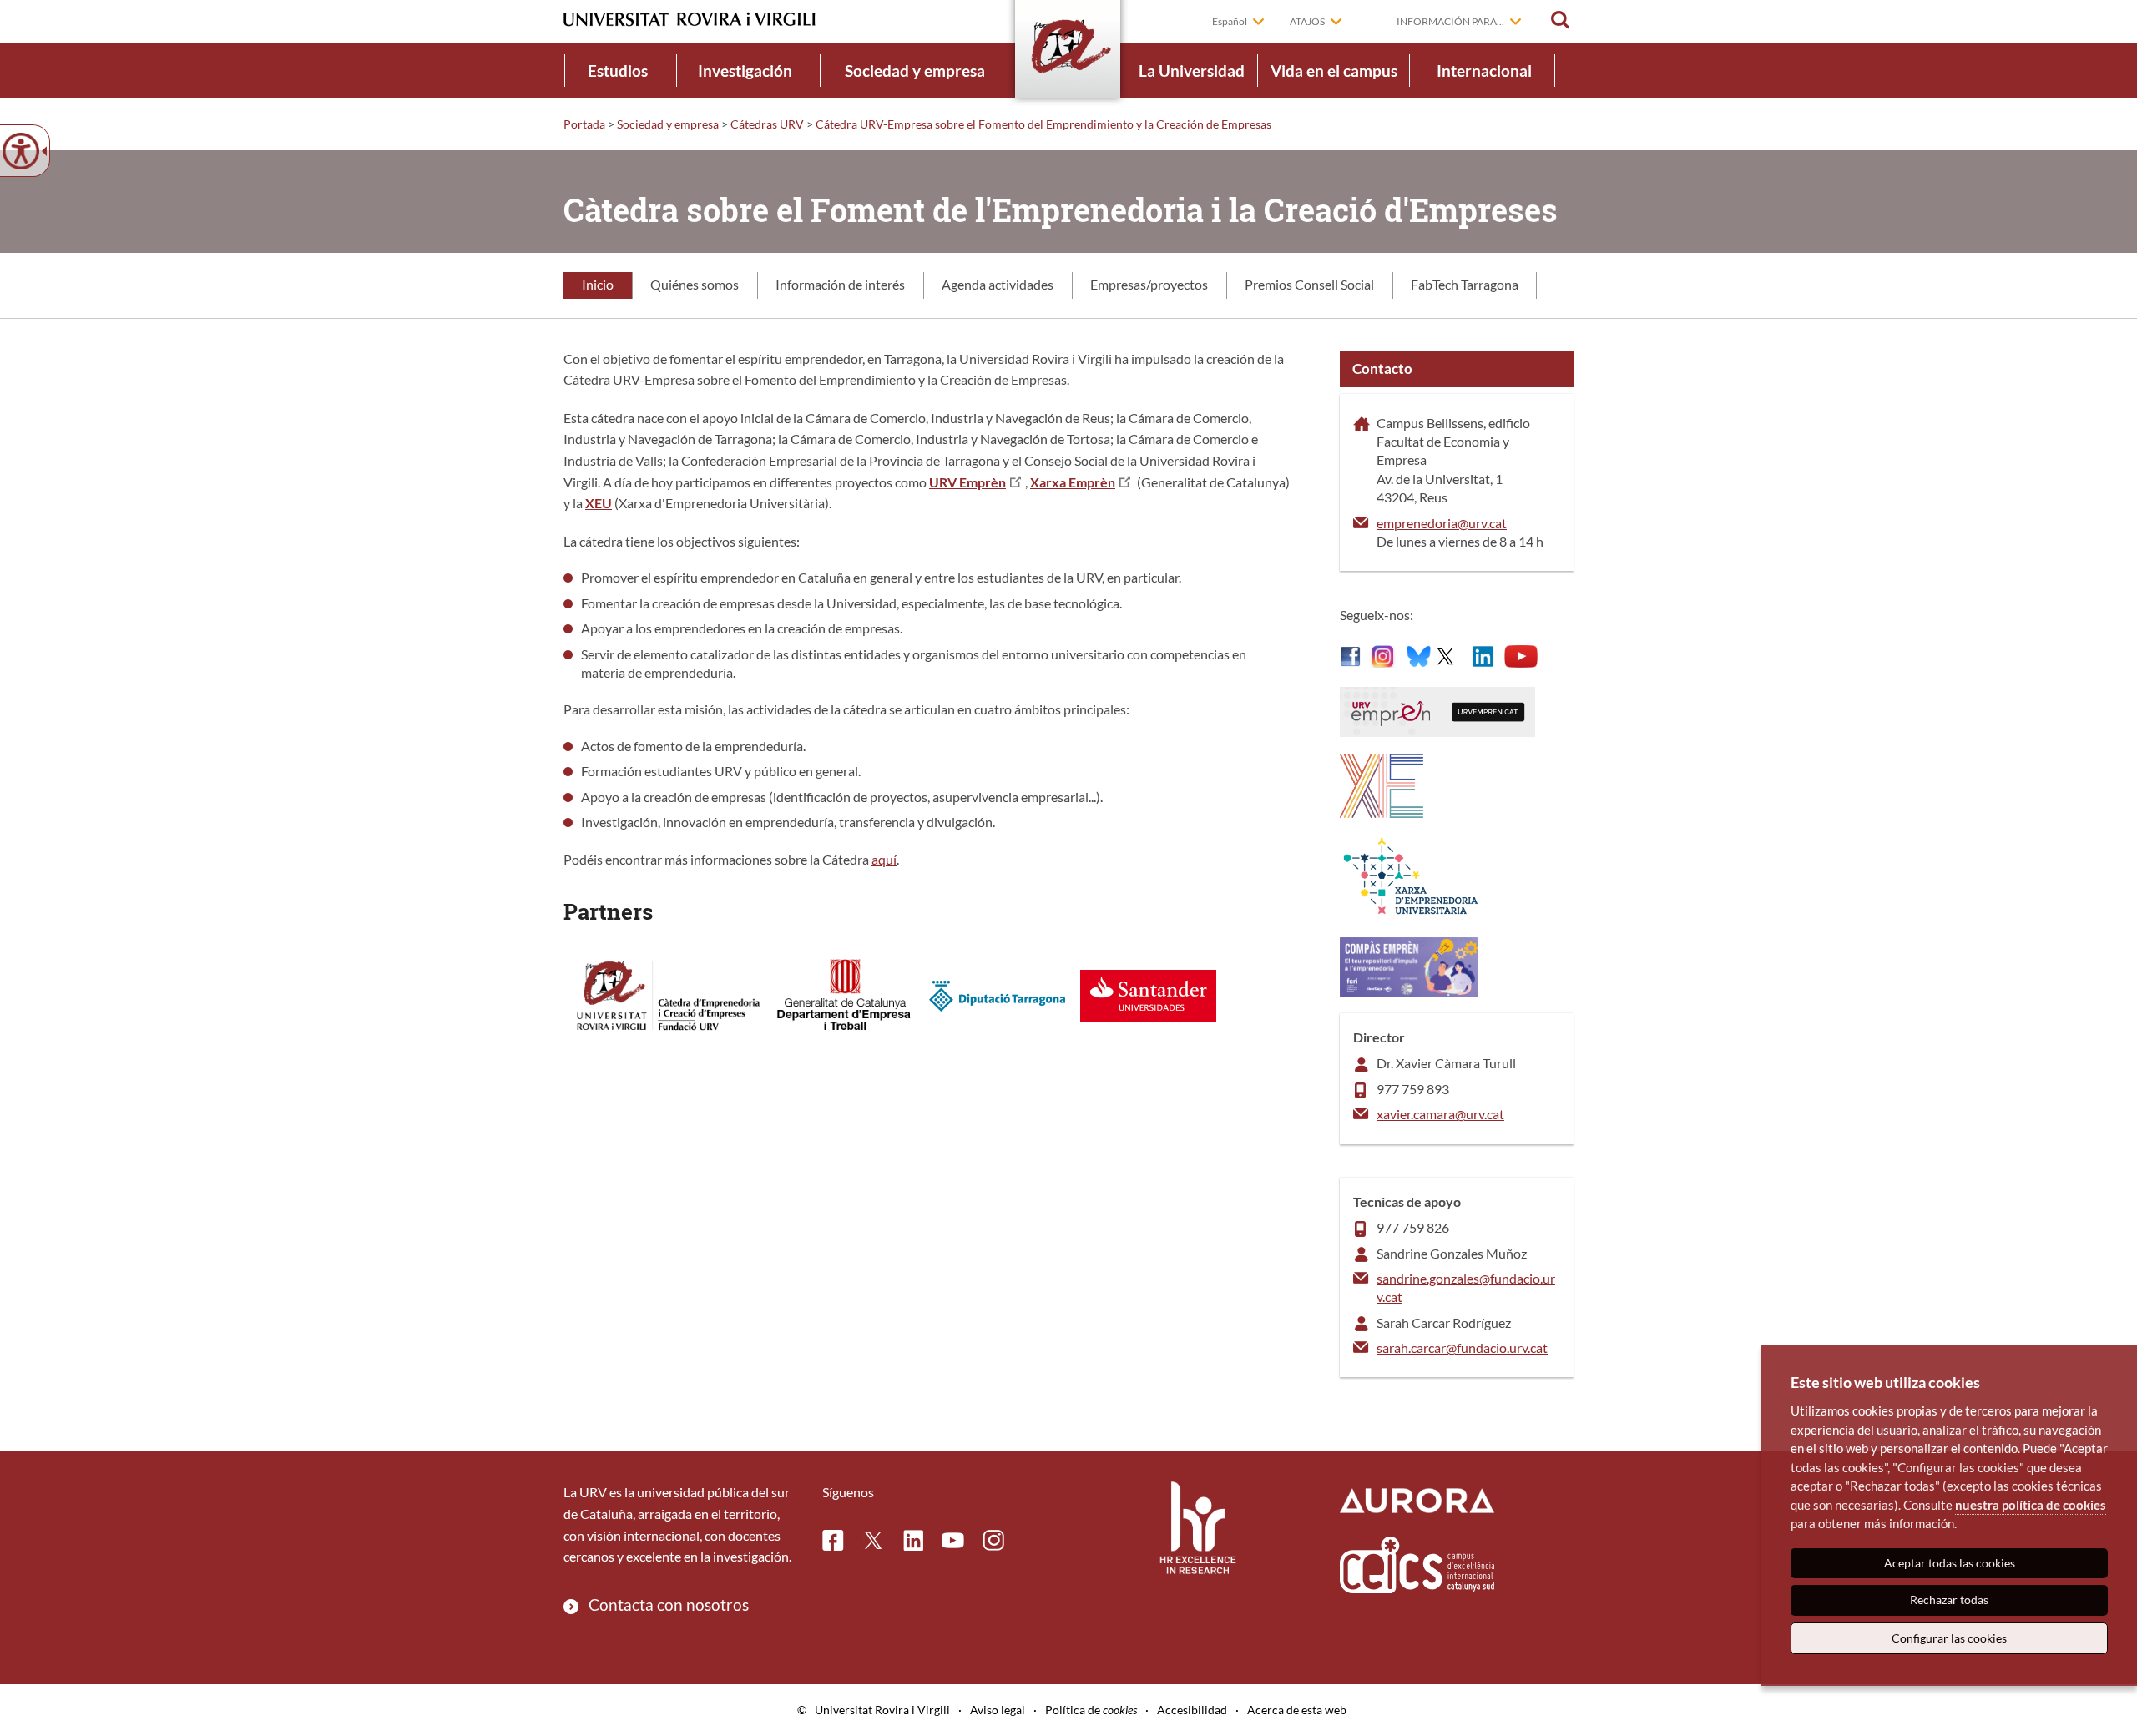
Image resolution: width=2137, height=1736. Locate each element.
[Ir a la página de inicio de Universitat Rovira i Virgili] (690, 20)
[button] (1560, 20)
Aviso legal (998, 1710)
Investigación (745, 71)
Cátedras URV (767, 124)
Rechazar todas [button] (1949, 1600)
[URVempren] (1445, 655)
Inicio (598, 284)
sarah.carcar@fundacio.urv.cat (1462, 1347)
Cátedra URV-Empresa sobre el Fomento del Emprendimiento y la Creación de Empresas (1043, 124)
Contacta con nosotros (669, 1605)
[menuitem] (618, 71)
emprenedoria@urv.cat (1442, 523)
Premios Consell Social (1309, 284)
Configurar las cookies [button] (1949, 1638)
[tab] (598, 285)
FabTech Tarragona (1465, 284)
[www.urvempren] (1437, 710)
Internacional (1484, 71)
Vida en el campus (1334, 71)
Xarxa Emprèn (1073, 482)
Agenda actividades (998, 284)
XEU (599, 503)
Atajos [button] (1307, 21)
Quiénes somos (695, 284)
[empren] (1409, 964)
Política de (1091, 1710)
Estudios (618, 71)
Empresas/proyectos (1149, 284)
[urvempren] (1383, 655)
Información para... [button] (1450, 21)
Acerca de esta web (1297, 1710)
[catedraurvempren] (1483, 655)
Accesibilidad (1192, 1710)
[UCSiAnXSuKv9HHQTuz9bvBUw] (1521, 655)
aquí (884, 859)
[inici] (1382, 783)
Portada (584, 124)
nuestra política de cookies (2031, 1505)
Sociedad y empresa (915, 71)
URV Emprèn (967, 482)
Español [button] (1230, 21)
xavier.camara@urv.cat (1440, 1114)
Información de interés (840, 284)
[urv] (1350, 655)
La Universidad (1192, 71)
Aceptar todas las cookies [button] (1950, 1563)
